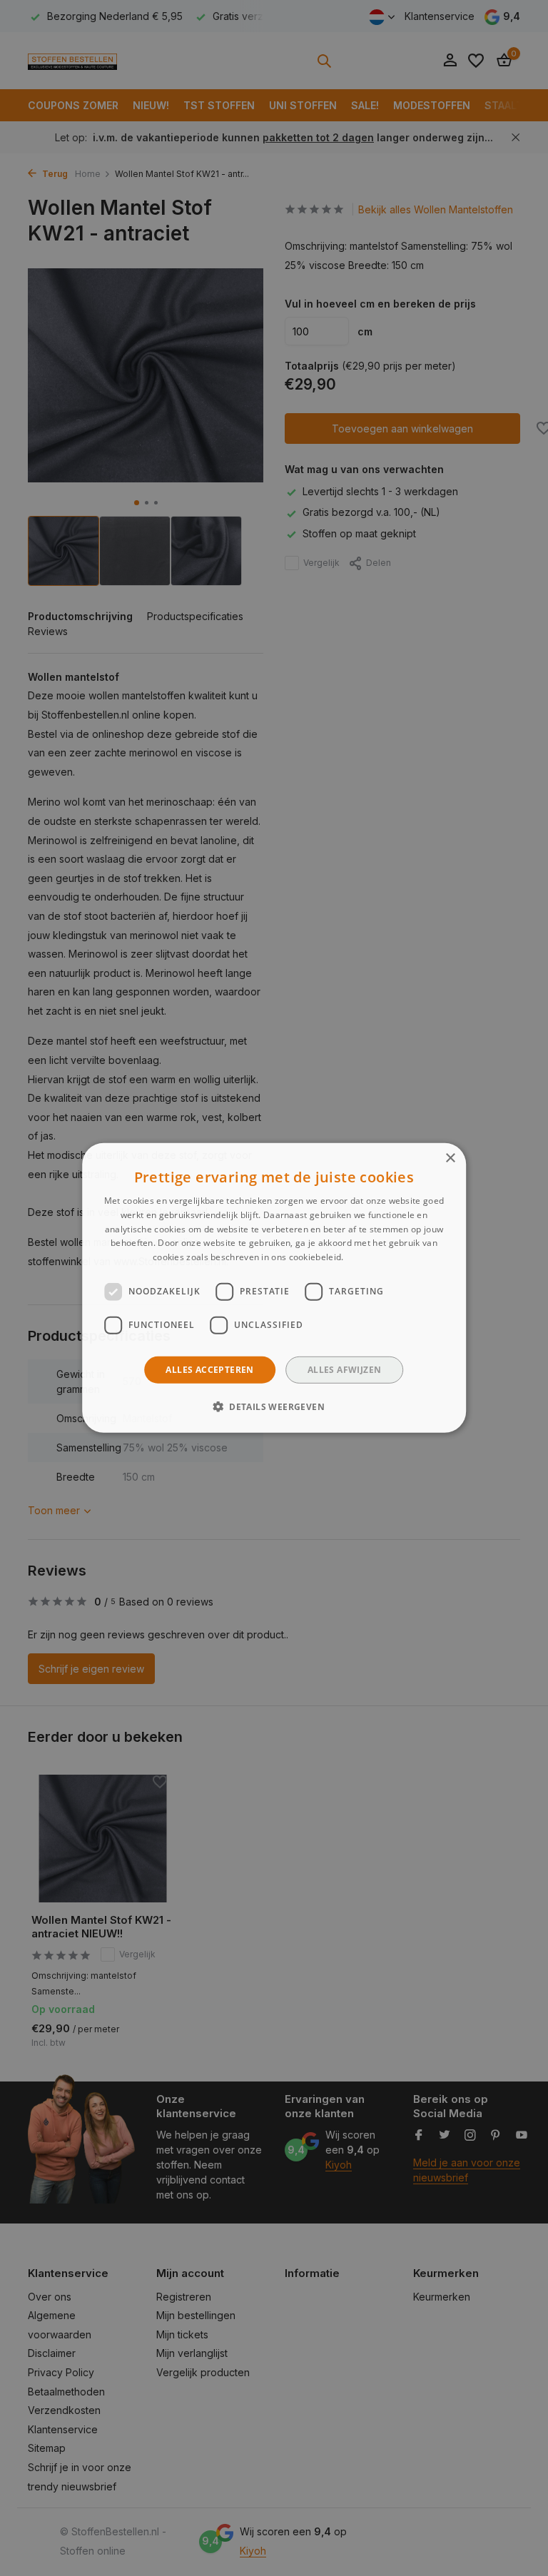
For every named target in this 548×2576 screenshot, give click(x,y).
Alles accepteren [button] (209, 1370)
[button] (274, 1406)
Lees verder (371, 1257)
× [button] (450, 1158)
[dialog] (274, 1288)
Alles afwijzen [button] (345, 1370)
